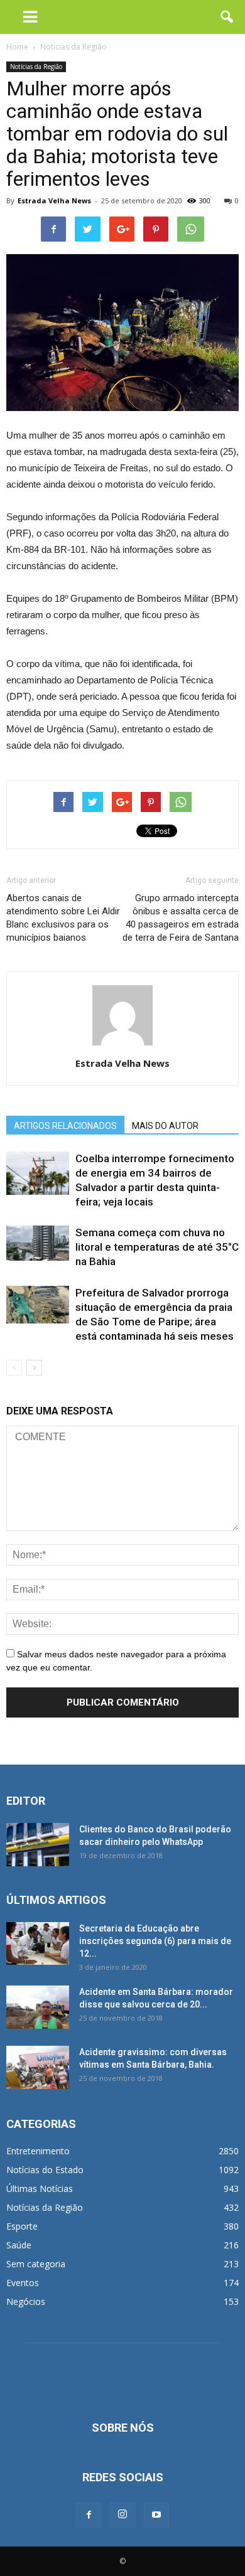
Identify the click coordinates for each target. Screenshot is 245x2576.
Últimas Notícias (40, 2189)
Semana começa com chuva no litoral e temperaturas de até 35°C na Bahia (157, 1247)
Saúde (19, 2245)
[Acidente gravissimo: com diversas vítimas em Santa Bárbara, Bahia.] (38, 2067)
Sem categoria (36, 2264)
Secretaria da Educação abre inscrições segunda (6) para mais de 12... (155, 1941)
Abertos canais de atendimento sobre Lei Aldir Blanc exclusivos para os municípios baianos (63, 918)
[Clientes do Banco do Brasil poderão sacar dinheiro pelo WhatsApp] (38, 1845)
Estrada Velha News (54, 200)
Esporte (22, 2226)
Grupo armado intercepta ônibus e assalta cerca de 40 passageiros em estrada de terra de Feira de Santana (181, 918)
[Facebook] (89, 2515)
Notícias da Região (36, 67)
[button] (227, 17)
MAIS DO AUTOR (165, 1126)
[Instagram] (122, 2515)
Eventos (23, 2283)
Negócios (26, 2301)
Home (17, 47)
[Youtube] (156, 2515)
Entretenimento (38, 2151)
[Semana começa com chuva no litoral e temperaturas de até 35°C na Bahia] (38, 1243)
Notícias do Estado (45, 2170)
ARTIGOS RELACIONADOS (65, 1126)
